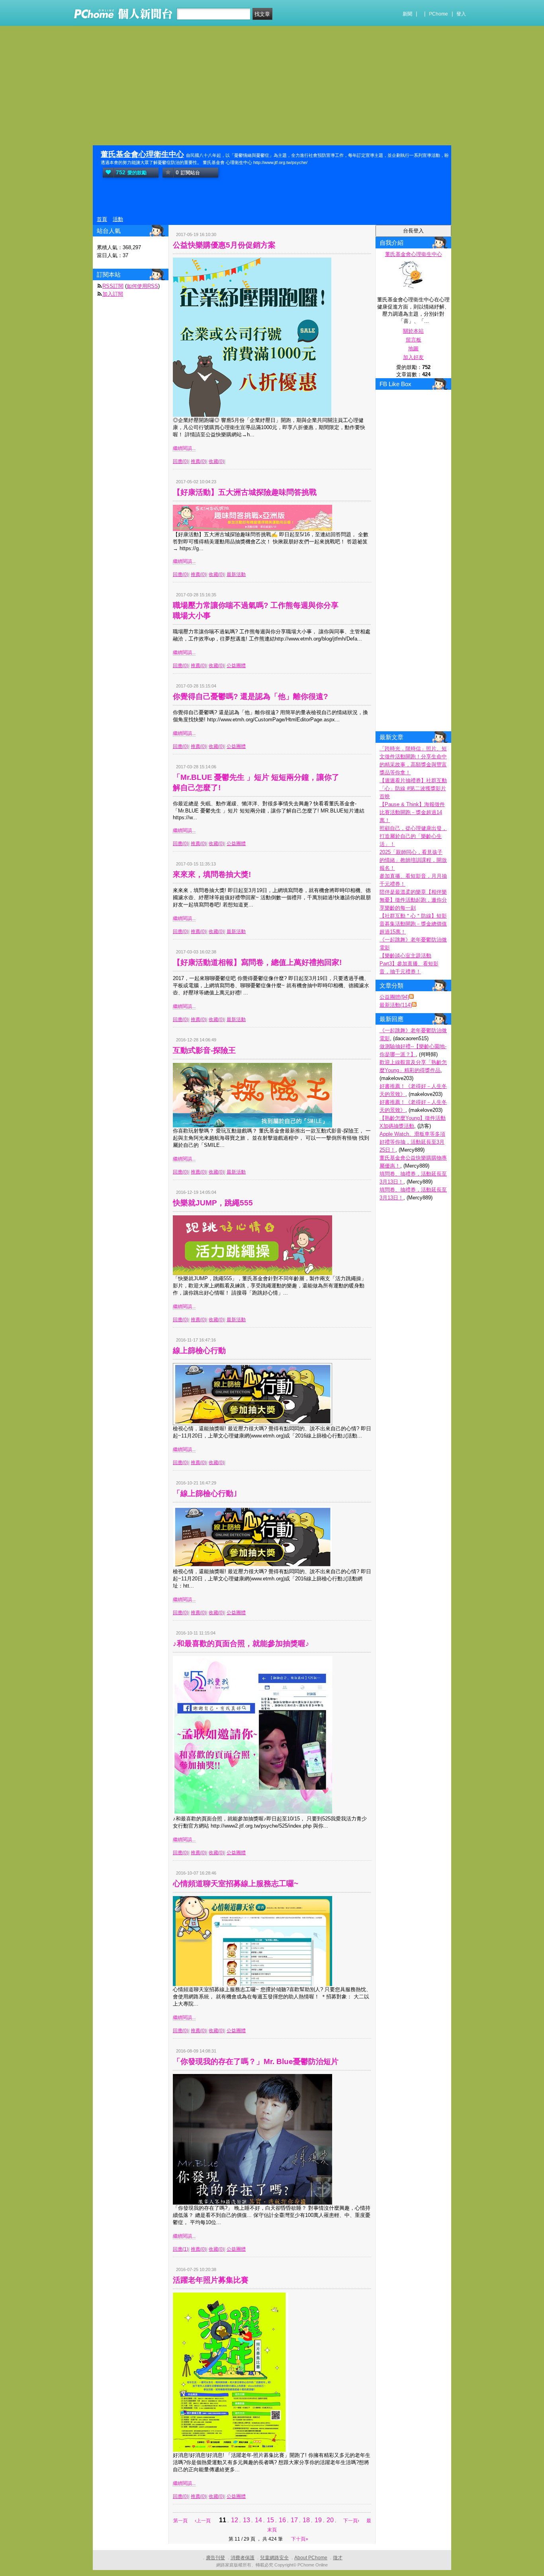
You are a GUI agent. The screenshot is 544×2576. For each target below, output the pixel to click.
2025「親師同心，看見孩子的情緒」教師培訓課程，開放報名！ (413, 860)
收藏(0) (216, 461)
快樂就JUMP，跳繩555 (213, 1203)
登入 (461, 14)
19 (318, 2520)
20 (330, 2520)
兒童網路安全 (274, 2558)
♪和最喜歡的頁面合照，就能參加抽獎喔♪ (241, 1643)
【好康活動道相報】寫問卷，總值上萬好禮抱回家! (257, 962)
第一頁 (180, 2521)
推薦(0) (199, 461)
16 (282, 2520)
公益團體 (236, 666)
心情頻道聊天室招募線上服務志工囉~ (236, 1884)
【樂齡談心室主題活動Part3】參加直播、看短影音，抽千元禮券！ (409, 964)
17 (294, 2520)
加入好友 (413, 357)
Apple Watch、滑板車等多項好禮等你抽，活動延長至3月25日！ (412, 1142)
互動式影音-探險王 (204, 1050)
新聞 (407, 14)
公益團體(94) (394, 997)
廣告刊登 (215, 2558)
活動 (118, 219)
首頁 (102, 219)
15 (270, 2520)
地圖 (413, 349)
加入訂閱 (113, 294)
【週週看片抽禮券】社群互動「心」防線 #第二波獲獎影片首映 (413, 788)
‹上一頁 (203, 2521)
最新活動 (236, 574)
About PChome (311, 2558)
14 (258, 2520)
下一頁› (352, 2521)
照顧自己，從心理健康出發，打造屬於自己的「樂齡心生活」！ (413, 836)
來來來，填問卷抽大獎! (212, 874)
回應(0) (181, 461)
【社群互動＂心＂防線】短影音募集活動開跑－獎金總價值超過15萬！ (413, 924)
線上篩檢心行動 (199, 1350)
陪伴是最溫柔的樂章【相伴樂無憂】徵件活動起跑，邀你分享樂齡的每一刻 (413, 900)
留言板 (414, 340)
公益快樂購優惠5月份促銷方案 (224, 245)
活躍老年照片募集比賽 (211, 2280)
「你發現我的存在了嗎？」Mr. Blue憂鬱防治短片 (256, 2061)
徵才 (338, 2558)
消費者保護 (243, 2558)
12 (235, 2520)
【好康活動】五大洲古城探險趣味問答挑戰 (245, 492)
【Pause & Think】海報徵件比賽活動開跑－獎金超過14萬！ (412, 812)
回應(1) (181, 2249)
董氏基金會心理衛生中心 (142, 154)
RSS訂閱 (113, 286)
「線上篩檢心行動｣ (205, 1493)
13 (247, 2520)
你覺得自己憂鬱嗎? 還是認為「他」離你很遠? (250, 696)
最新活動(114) (396, 1005)
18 (306, 2520)
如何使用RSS (142, 286)
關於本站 (413, 331)
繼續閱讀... (184, 448)
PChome (438, 14)
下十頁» (300, 2539)
